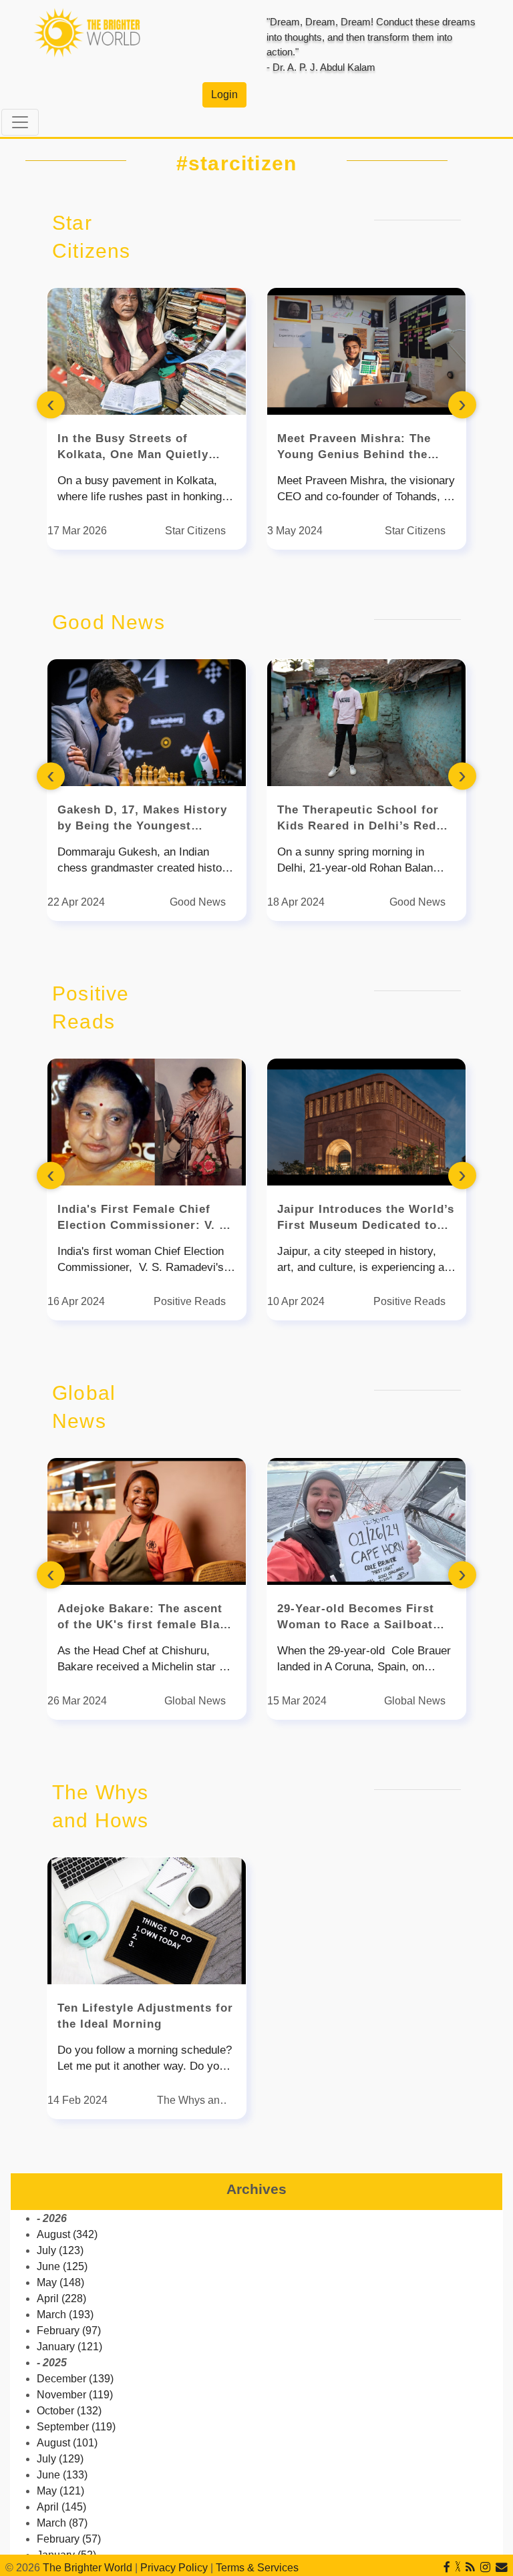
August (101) (67, 2443)
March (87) (62, 2523)
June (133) (62, 2475)
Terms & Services (257, 2568)
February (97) (69, 2331)
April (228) (61, 2298)
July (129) (60, 2459)
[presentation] (51, 404)
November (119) (75, 2395)
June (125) (62, 2266)
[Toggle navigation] (20, 122)
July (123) (60, 2250)
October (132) (69, 2411)
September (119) (76, 2427)
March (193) (65, 2315)
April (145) (61, 2507)
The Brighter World (88, 2568)
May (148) (60, 2282)
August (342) (67, 2234)
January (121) (69, 2347)
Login (224, 95)
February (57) (69, 2539)
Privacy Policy (174, 2568)
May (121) (60, 2491)
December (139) (75, 2379)
